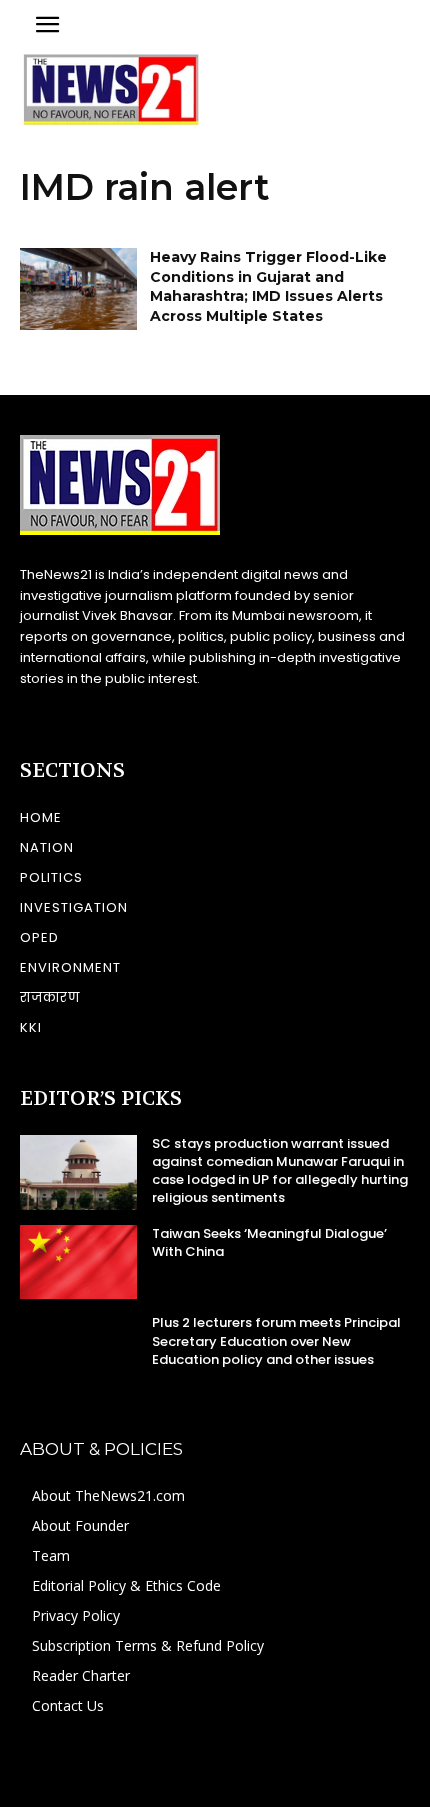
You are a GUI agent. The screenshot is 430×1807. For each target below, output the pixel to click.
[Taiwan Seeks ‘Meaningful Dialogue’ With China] (78, 1262)
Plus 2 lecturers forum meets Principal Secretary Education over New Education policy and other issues (276, 1340)
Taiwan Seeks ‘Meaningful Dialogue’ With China (269, 1242)
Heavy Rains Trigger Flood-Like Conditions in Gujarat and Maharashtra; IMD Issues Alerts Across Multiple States (268, 286)
